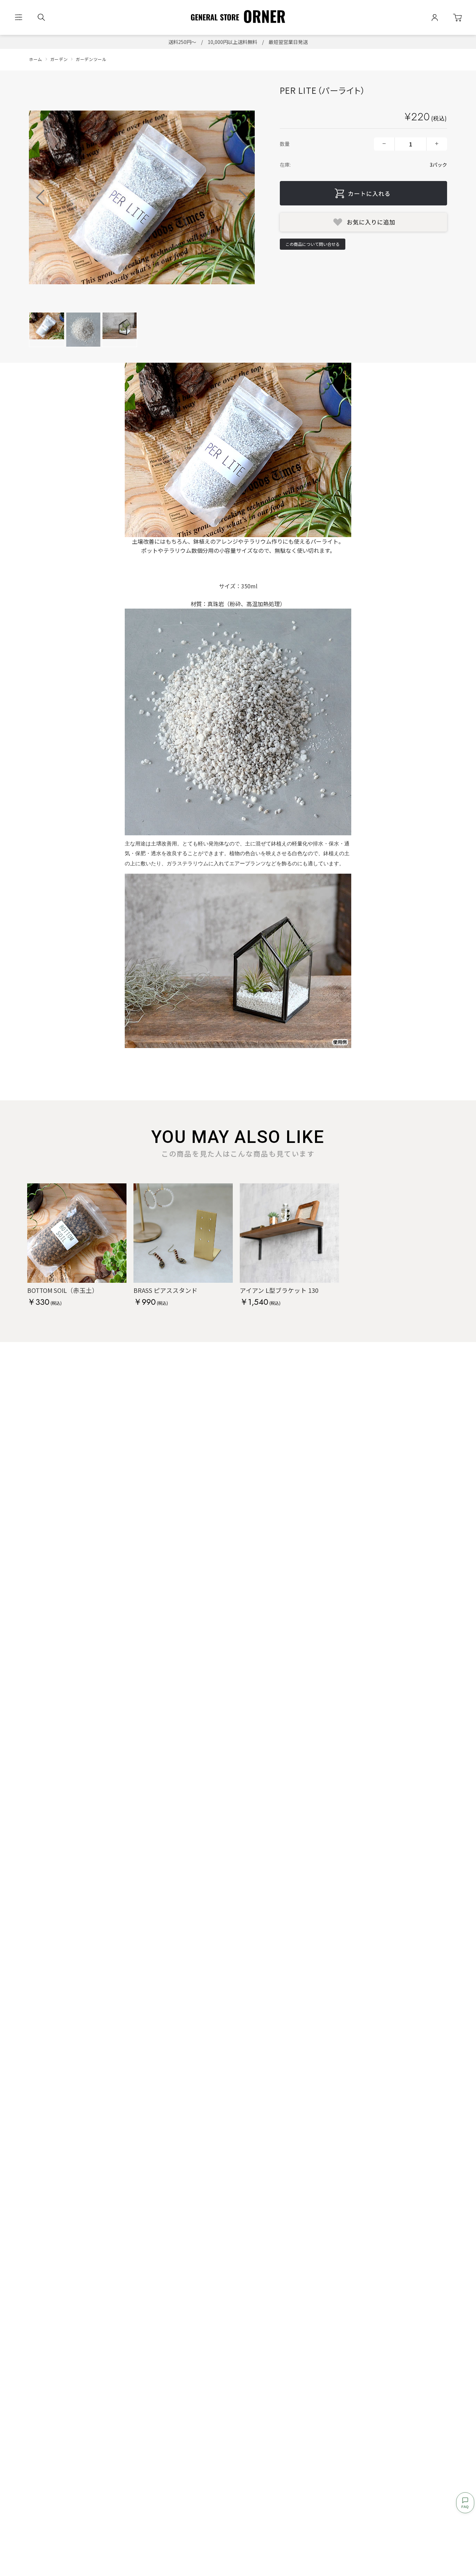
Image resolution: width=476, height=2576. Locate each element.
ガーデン (59, 59)
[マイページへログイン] (435, 18)
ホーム (36, 59)
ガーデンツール (91, 59)
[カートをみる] (457, 18)
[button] (243, 197)
